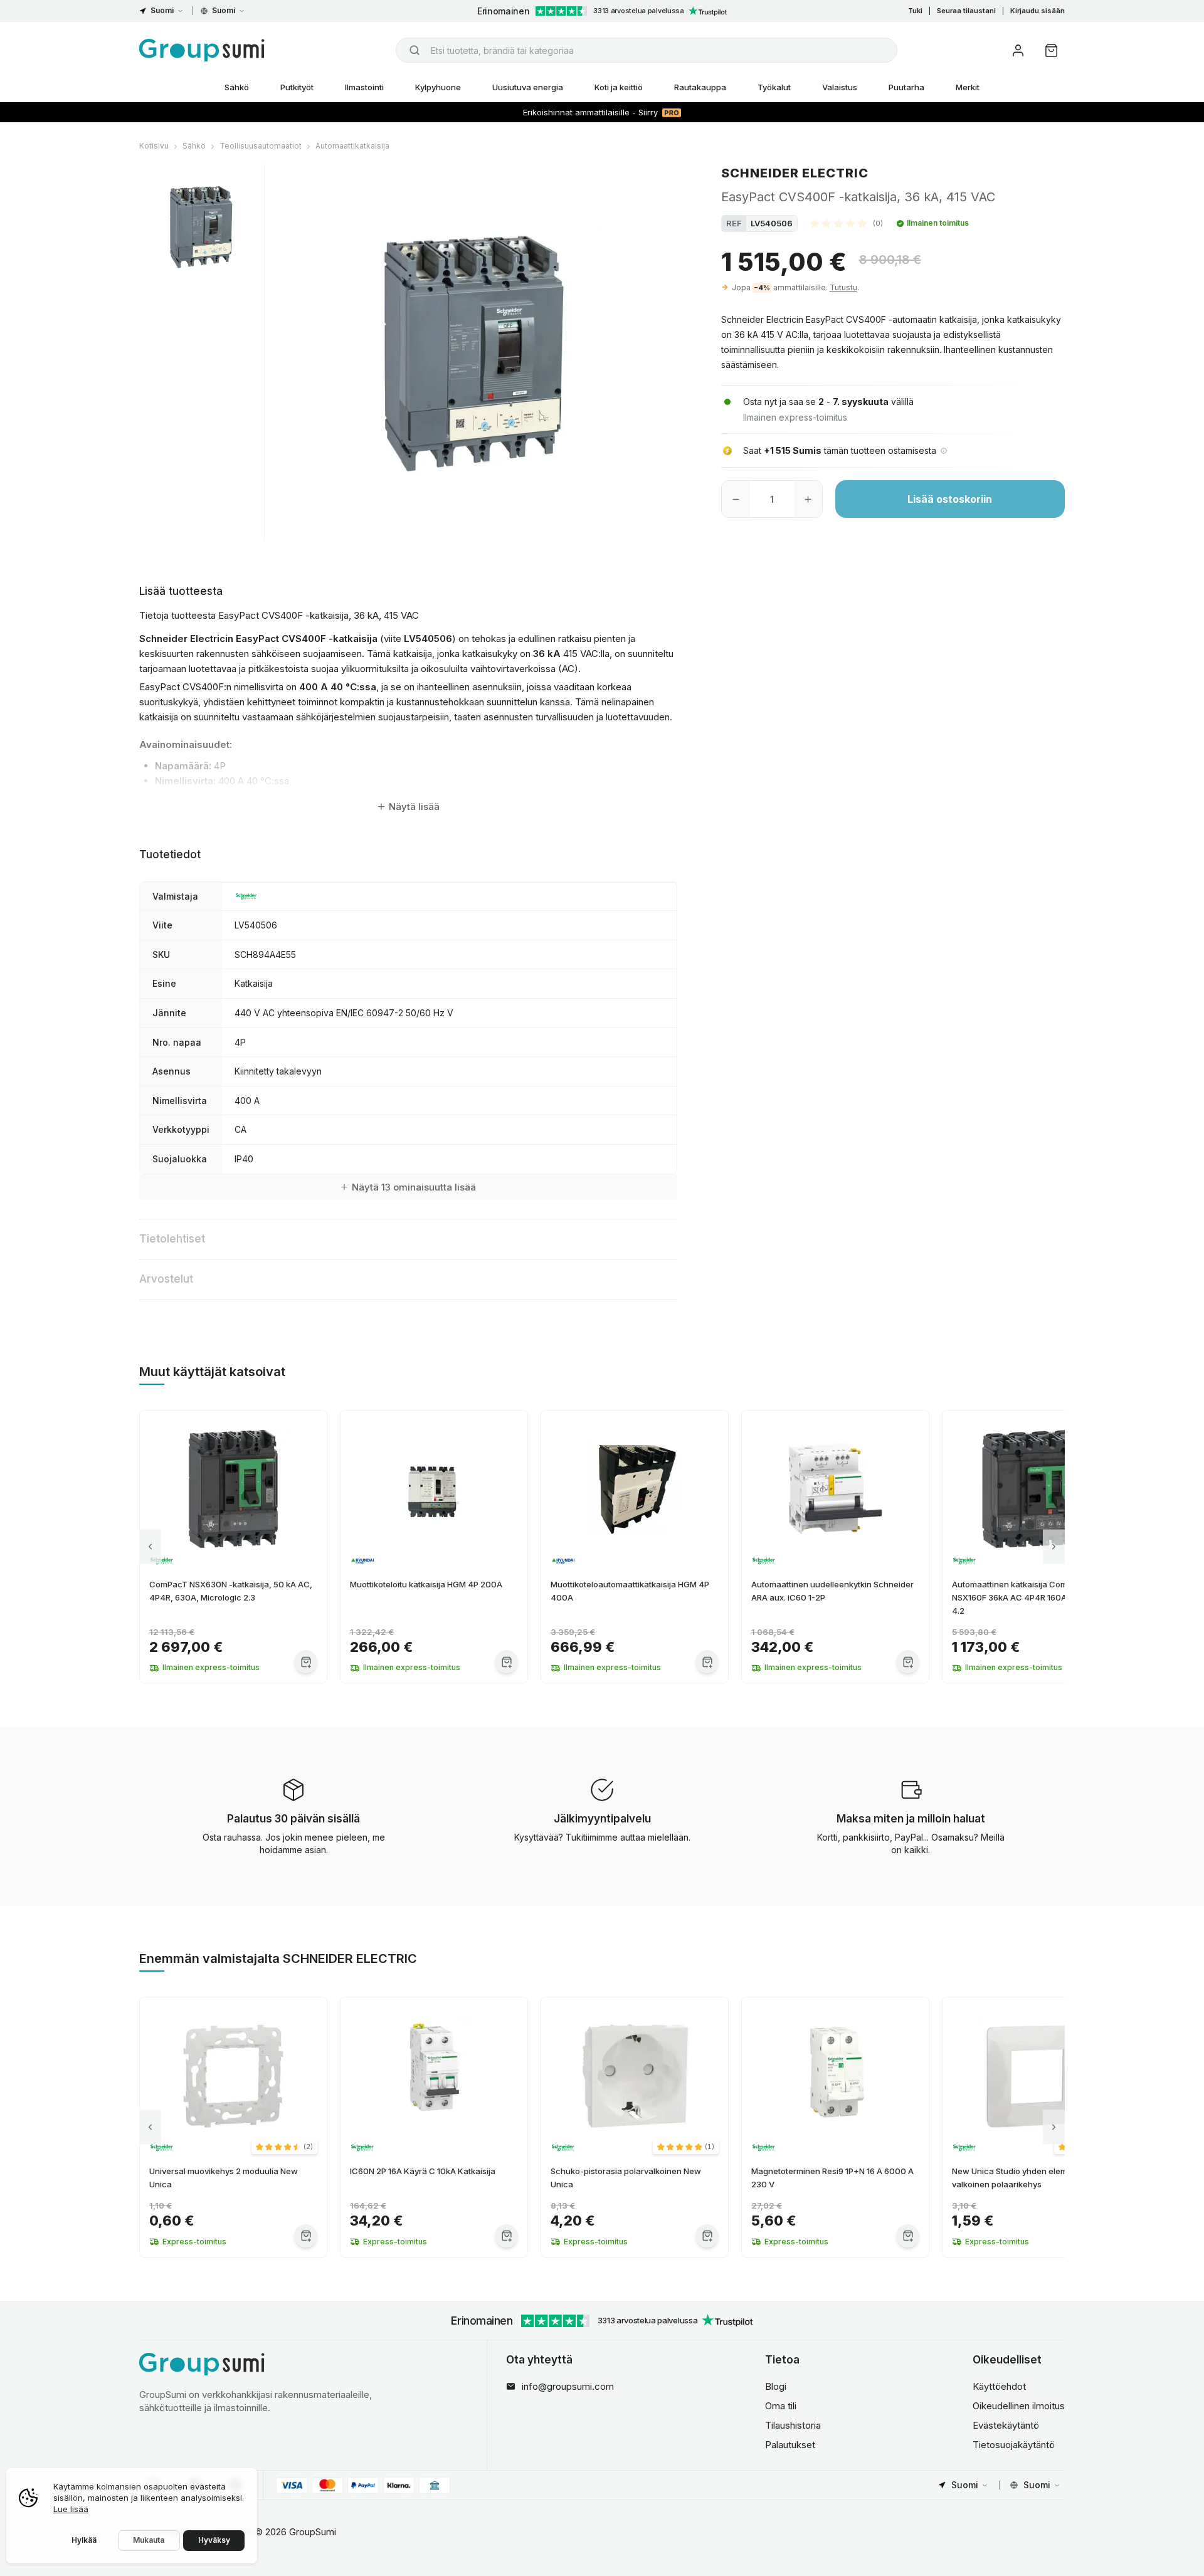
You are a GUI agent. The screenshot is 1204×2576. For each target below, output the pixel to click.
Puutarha (906, 87)
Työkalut (774, 87)
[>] (1054, 1547)
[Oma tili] (1018, 50)
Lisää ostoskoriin (950, 499)
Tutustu (843, 287)
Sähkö (237, 87)
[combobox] (647, 50)
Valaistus (840, 87)
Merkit (968, 87)
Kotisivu (154, 146)
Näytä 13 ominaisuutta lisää (414, 1187)
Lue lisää (71, 2509)
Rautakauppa (700, 87)
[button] (847, 223)
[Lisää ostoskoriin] (306, 1662)
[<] (150, 1547)
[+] (808, 499)
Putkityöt (297, 87)
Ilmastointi (364, 87)
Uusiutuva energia (528, 87)
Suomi (162, 10)
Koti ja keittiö (619, 87)
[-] (736, 499)
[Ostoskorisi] (1051, 50)
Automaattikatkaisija (352, 146)
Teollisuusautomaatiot (261, 146)
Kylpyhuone (438, 87)
